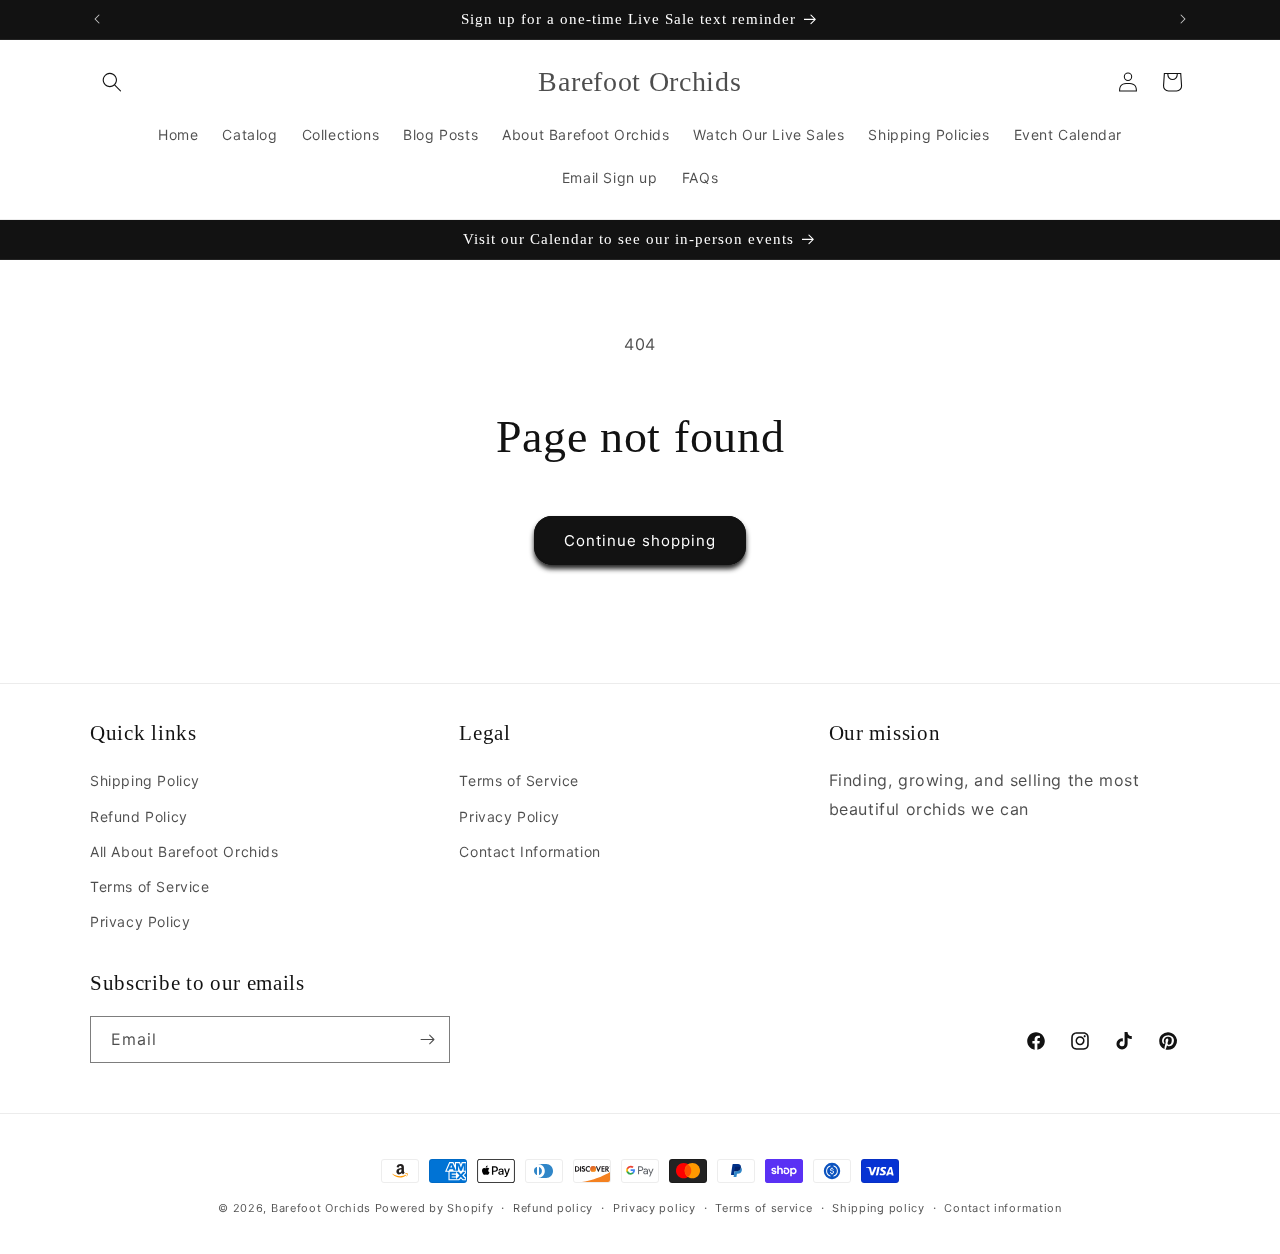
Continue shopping (640, 540)
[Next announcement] (1183, 19)
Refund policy (553, 1207)
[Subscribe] (427, 1039)
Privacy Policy (140, 921)
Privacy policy (654, 1207)
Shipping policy (878, 1207)
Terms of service (763, 1207)
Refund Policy (139, 816)
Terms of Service (150, 886)
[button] (112, 82)
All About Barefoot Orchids (184, 851)
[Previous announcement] (97, 19)
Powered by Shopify (434, 1208)
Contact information (1002, 1207)
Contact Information (529, 851)
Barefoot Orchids (321, 1208)
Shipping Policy (145, 781)
